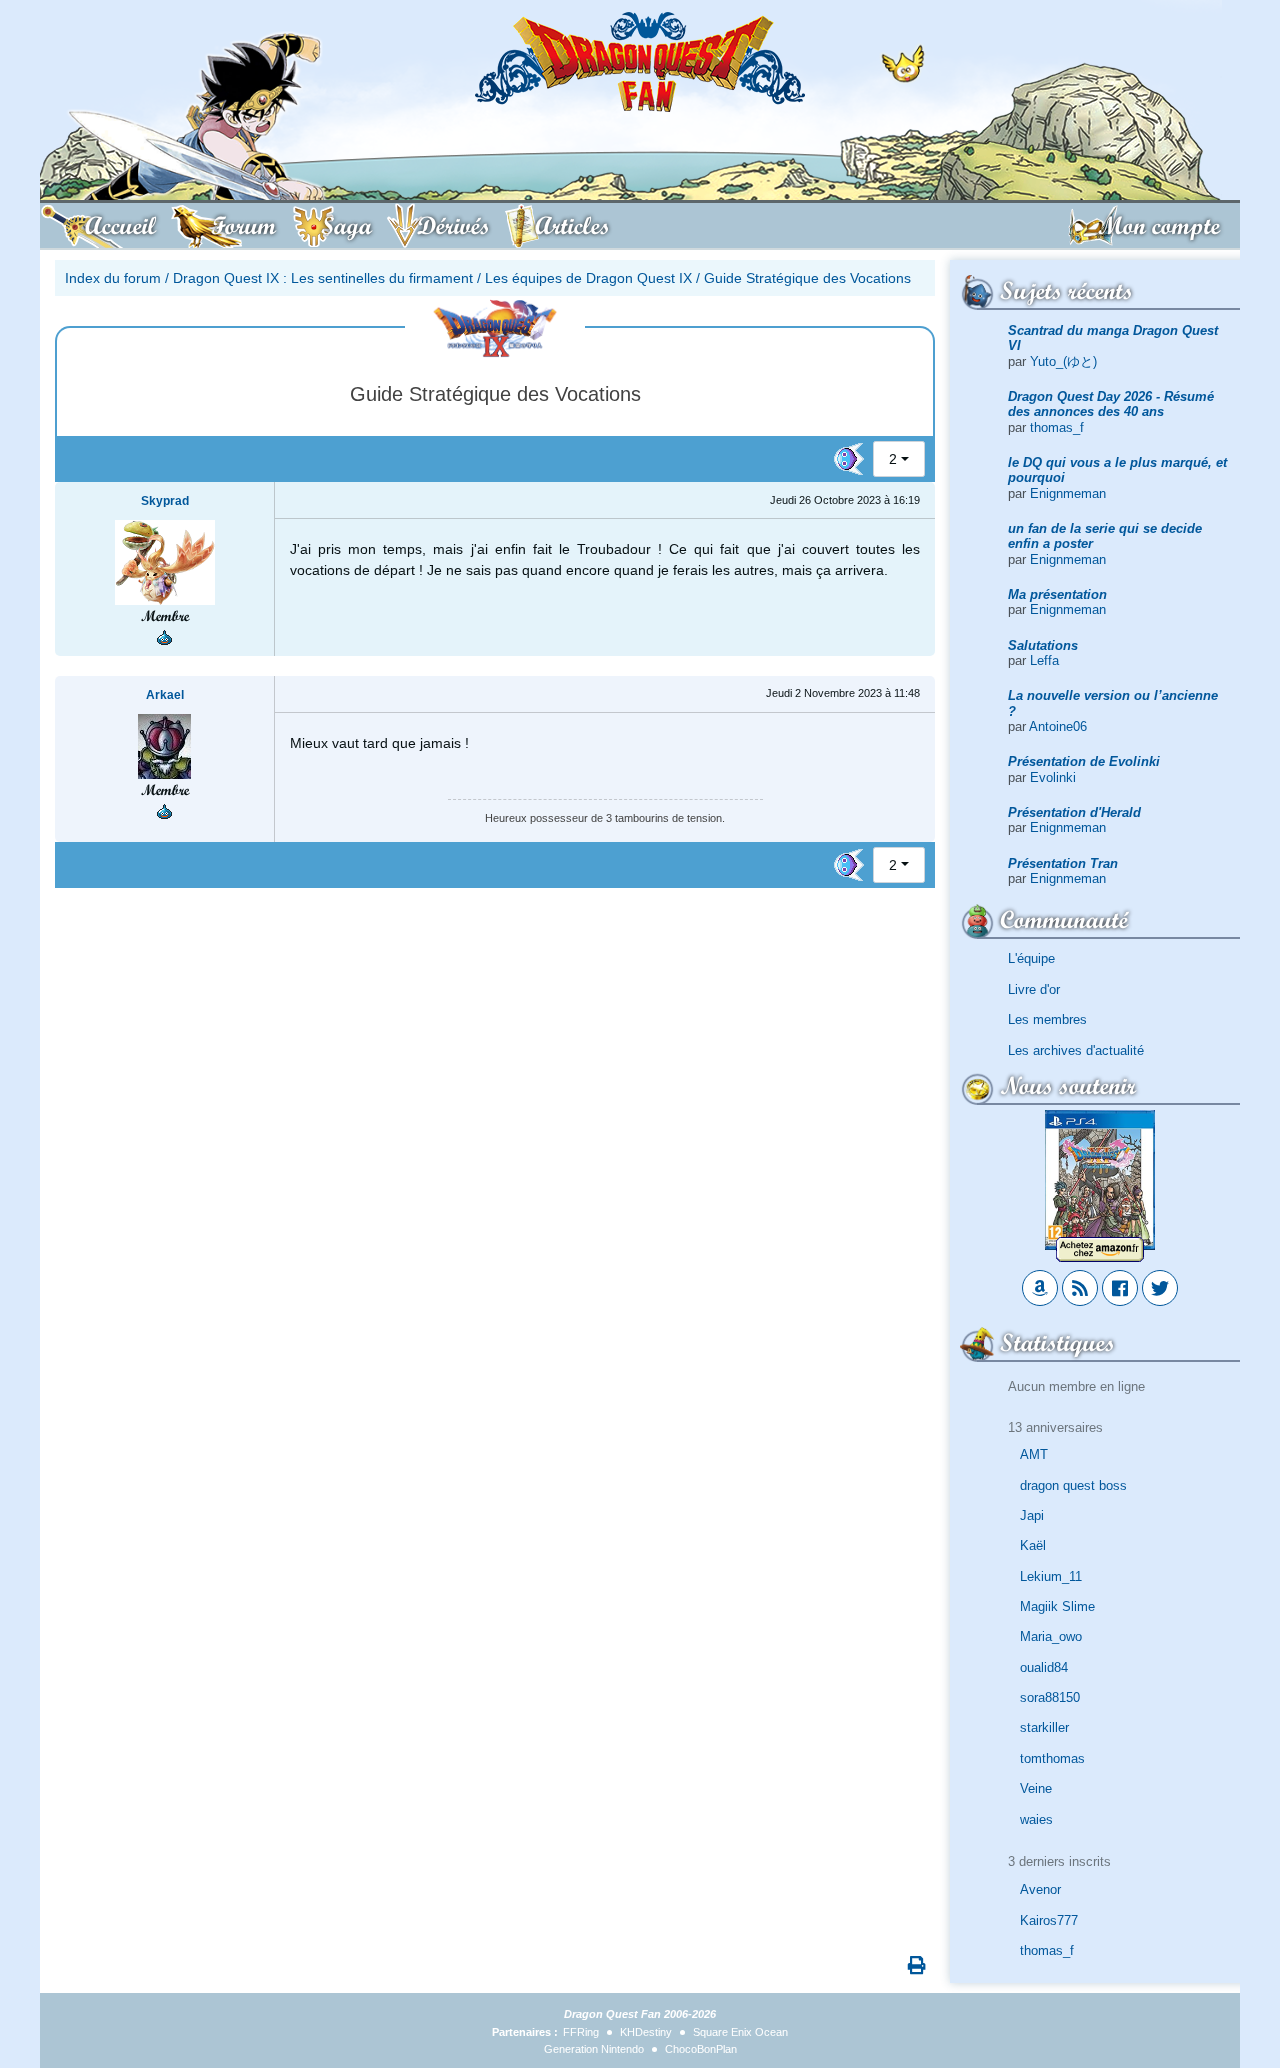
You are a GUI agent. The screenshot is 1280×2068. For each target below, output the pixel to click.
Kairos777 (1049, 1920)
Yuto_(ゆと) (1063, 361)
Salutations (1043, 645)
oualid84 (1044, 1667)
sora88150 (1050, 1697)
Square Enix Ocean (740, 2032)
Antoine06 (1058, 726)
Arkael (165, 695)
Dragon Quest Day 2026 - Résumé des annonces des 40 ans (1111, 404)
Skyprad (165, 501)
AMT (1034, 1454)
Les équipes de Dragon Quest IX (588, 278)
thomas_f (1057, 427)
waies (1036, 1819)
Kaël (1033, 1545)
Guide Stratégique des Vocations (807, 278)
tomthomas (1052, 1758)
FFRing (581, 2032)
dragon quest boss (1073, 1485)
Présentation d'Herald (1074, 812)
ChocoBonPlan (701, 2049)
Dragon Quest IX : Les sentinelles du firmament (323, 278)
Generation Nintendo (594, 2049)
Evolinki (1053, 777)
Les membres (1047, 1019)
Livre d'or (1034, 989)
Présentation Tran (1063, 863)
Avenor (1040, 1889)
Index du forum (113, 278)
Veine (1036, 1788)
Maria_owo (1051, 1636)
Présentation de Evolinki (1084, 761)
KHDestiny (646, 2032)
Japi (1032, 1515)
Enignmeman (1068, 493)
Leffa (1044, 660)
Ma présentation (1057, 594)
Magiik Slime (1057, 1606)
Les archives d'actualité (1076, 1050)
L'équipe (1031, 958)
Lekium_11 (1051, 1576)
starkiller (1044, 1727)
